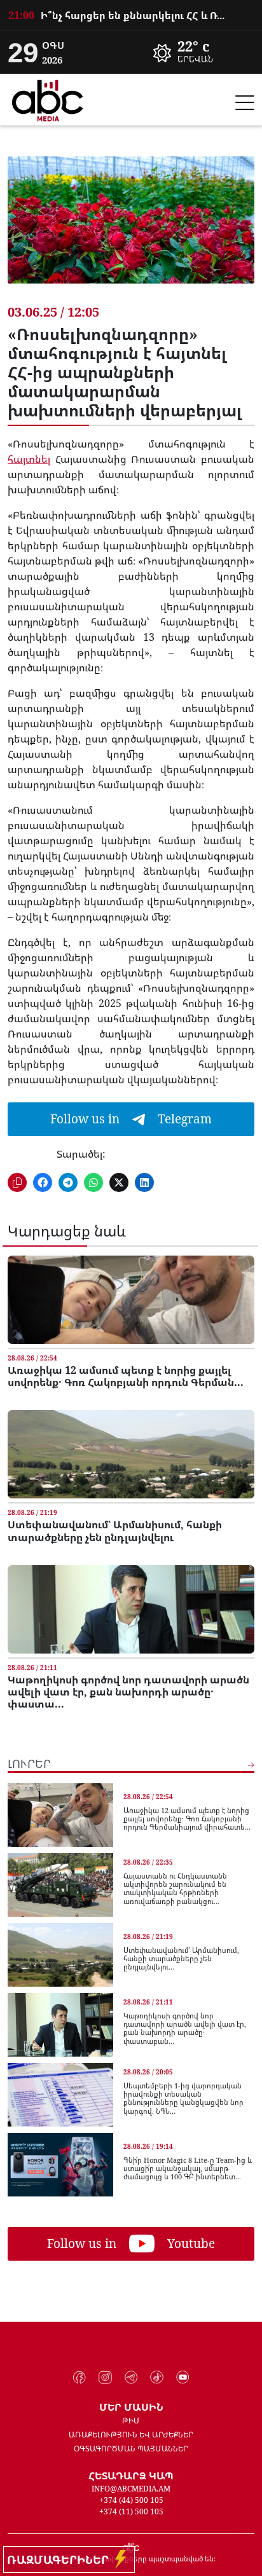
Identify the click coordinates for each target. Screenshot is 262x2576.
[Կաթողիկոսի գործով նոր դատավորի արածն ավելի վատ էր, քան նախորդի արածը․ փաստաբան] (131, 1609)
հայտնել (29, 459)
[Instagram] (105, 2378)
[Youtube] (183, 2378)
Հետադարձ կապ (131, 2476)
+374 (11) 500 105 (131, 2511)
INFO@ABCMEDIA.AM (131, 2489)
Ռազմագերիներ (61, 2559)
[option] (131, 23)
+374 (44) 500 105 (131, 2500)
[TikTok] (157, 2378)
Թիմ (131, 2421)
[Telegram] (131, 2378)
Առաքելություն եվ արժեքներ (131, 2435)
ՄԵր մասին (131, 2407)
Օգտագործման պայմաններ (131, 2449)
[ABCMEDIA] (48, 99)
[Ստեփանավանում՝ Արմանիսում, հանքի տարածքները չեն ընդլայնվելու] (131, 1454)
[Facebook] (80, 2378)
